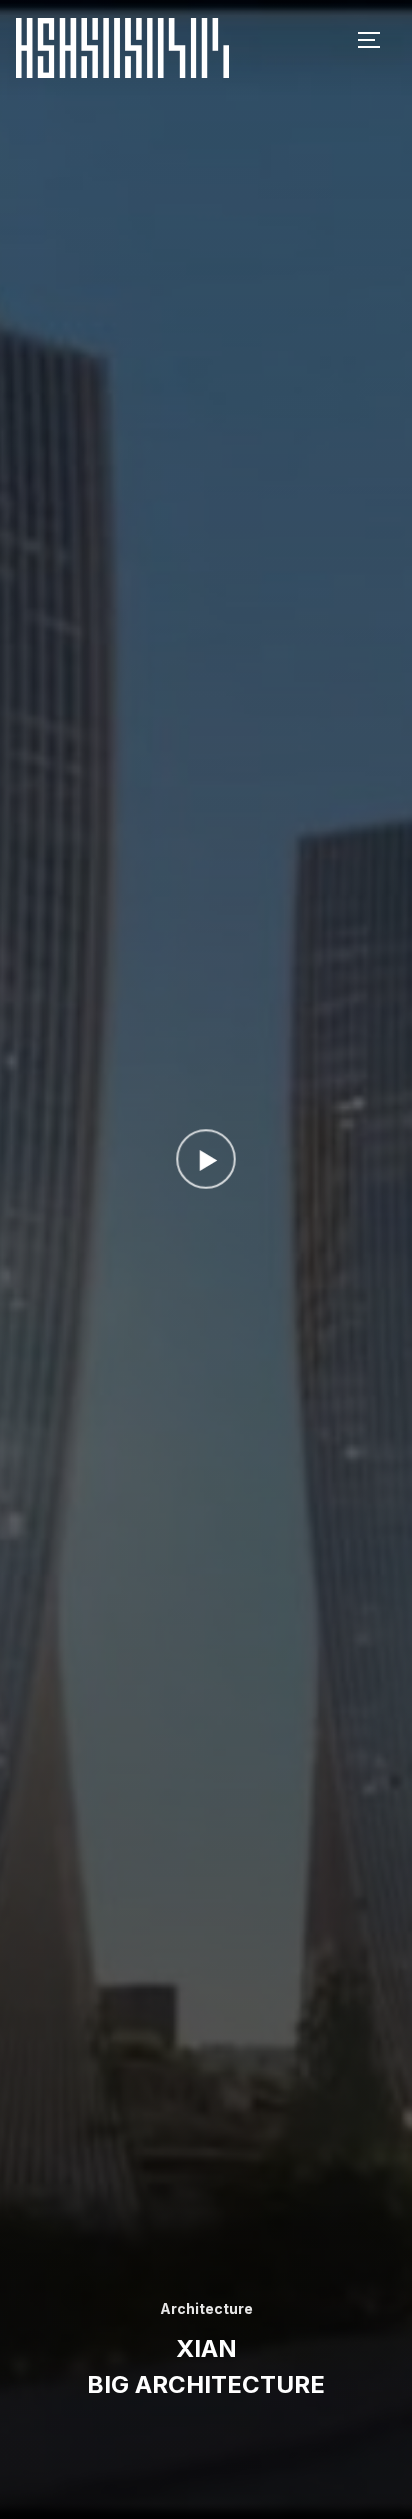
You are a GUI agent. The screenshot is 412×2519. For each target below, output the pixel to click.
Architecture (206, 2308)
